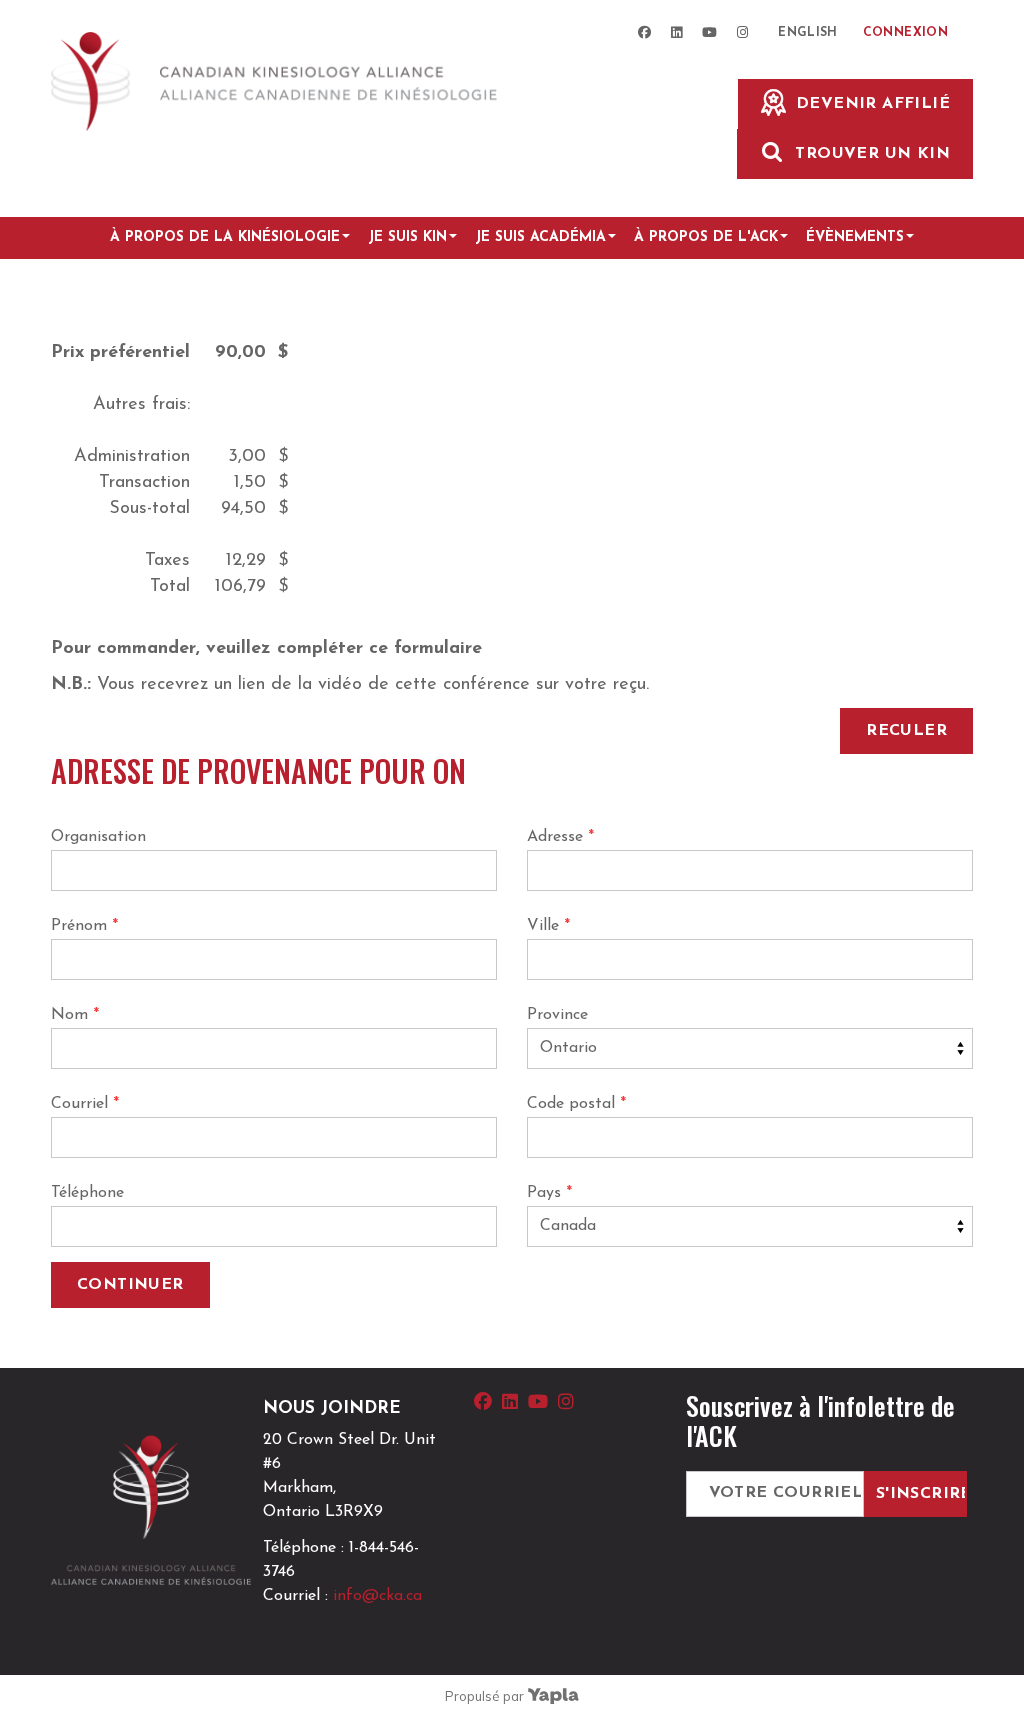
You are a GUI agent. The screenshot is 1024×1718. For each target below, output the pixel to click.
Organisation (98, 837)
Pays (549, 1193)
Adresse (560, 837)
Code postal (576, 1104)
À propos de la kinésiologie (225, 237)
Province (557, 1015)
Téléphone (87, 1193)
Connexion (905, 33)
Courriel (85, 1104)
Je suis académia (540, 237)
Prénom (84, 926)
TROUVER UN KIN (872, 154)
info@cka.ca (377, 1596)
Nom (75, 1015)
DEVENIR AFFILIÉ (873, 104)
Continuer (130, 1285)
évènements (855, 237)
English (808, 33)
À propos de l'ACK (706, 237)
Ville (548, 926)
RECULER (906, 731)
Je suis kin (407, 237)
